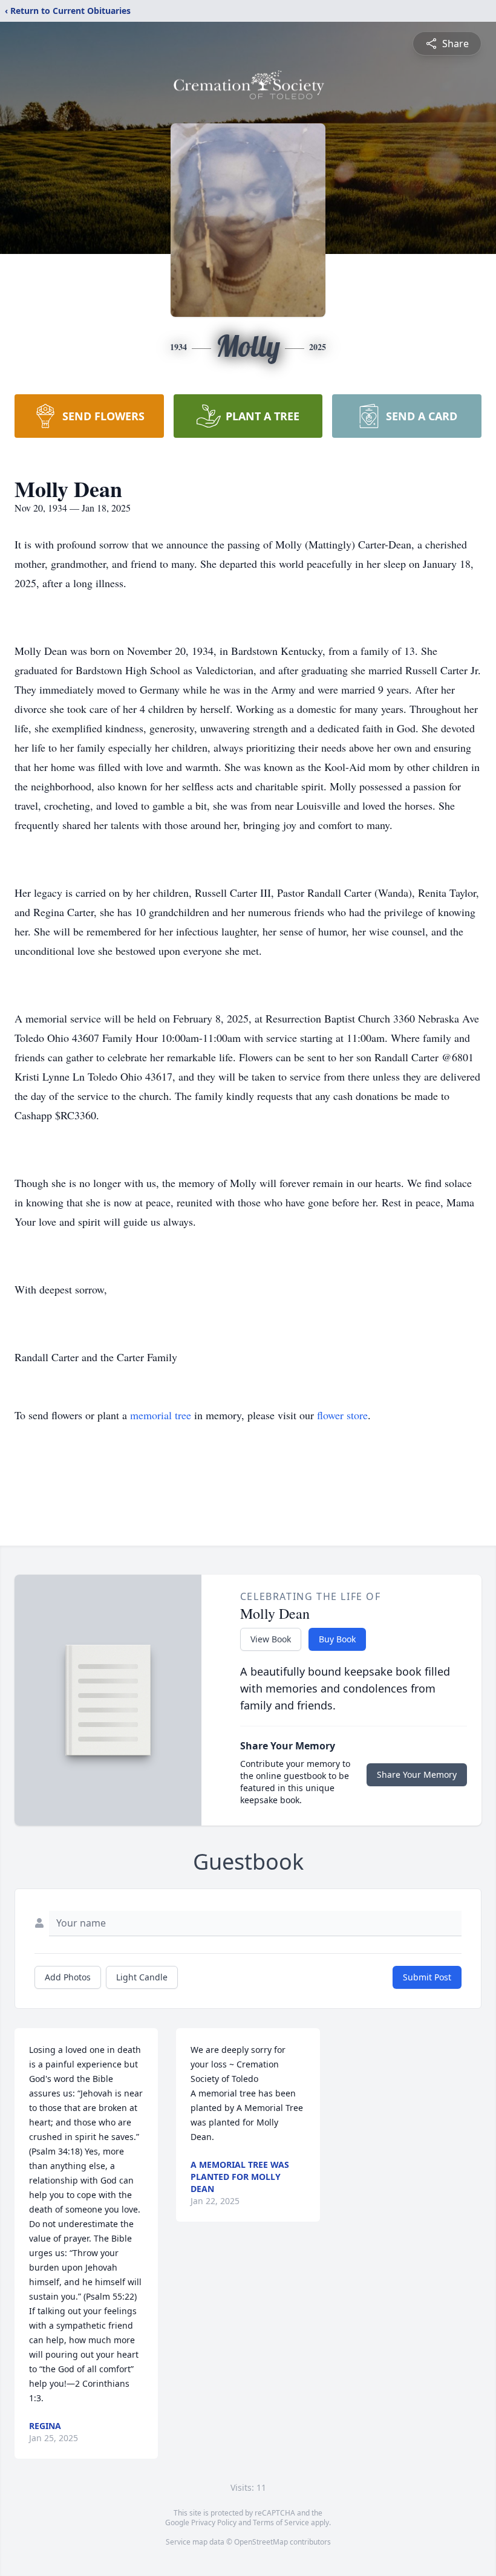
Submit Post (427, 1977)
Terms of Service (281, 2522)
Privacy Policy (214, 2522)
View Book (271, 1639)
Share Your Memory (417, 1774)
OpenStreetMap (261, 2542)
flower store (342, 1415)
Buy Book (337, 1639)
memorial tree (161, 1415)
